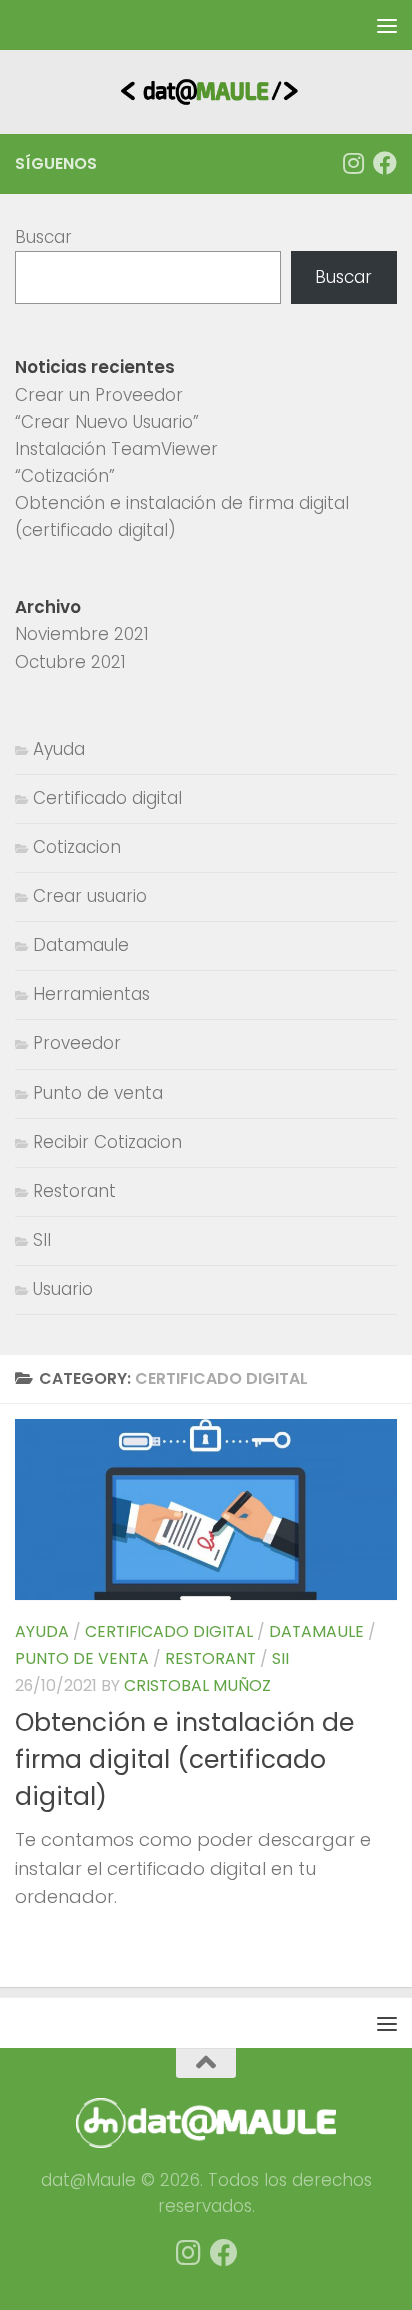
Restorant (210, 1658)
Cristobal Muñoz (197, 1685)
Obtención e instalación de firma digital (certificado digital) (184, 1760)
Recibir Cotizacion (107, 1142)
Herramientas (91, 994)
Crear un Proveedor (99, 395)
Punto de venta (82, 1658)
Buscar (43, 237)
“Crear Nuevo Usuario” (107, 422)
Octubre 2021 (70, 662)
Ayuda (42, 1631)
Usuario (63, 1289)
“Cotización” (65, 476)
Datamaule (316, 1631)
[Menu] (387, 25)
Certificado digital (169, 1631)
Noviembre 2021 (82, 634)
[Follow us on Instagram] (353, 163)
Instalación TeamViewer (116, 449)
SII (280, 1658)
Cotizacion (77, 847)
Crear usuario (90, 896)
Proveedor (77, 1043)
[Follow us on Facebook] (385, 163)
